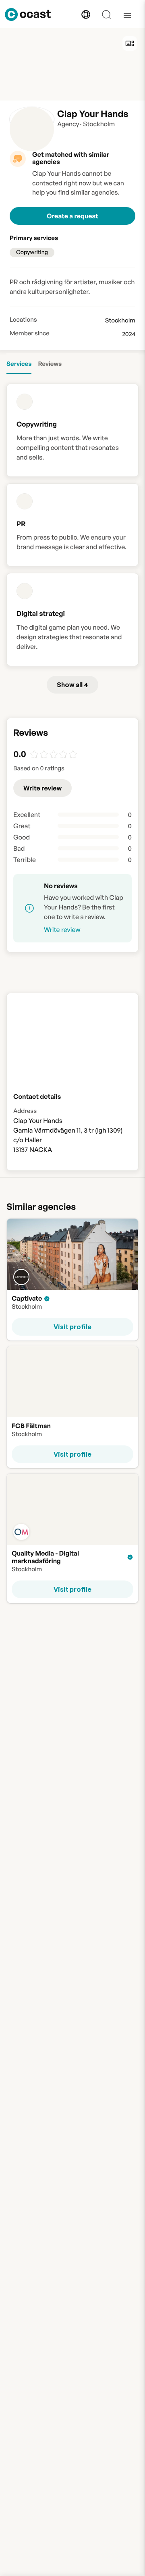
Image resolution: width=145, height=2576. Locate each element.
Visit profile (72, 1327)
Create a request (72, 216)
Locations (23, 320)
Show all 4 (72, 685)
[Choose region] (86, 14)
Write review (42, 788)
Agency (68, 124)
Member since (30, 333)
